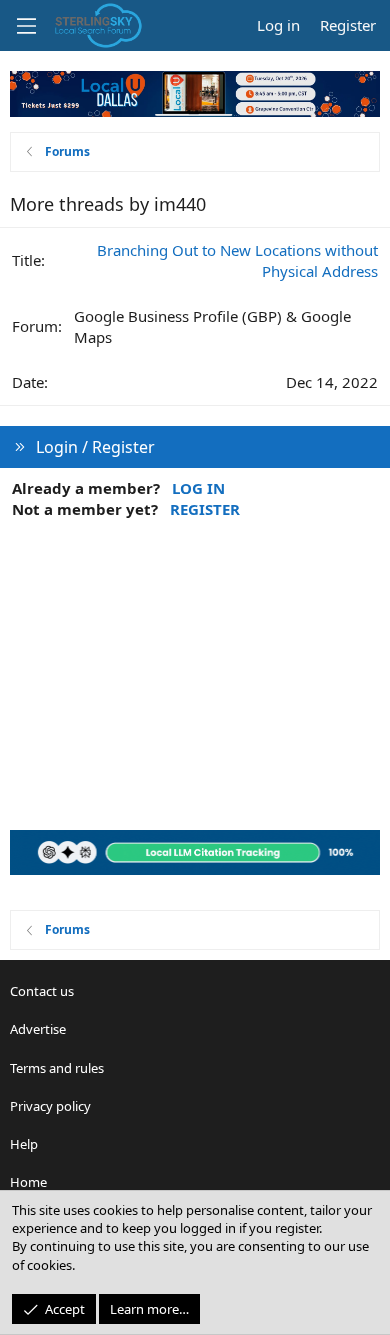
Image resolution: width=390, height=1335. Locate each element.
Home (28, 1182)
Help (24, 1144)
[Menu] (26, 26)
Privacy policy (50, 1106)
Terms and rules (57, 1068)
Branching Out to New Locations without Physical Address (237, 260)
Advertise (38, 1029)
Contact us (42, 991)
